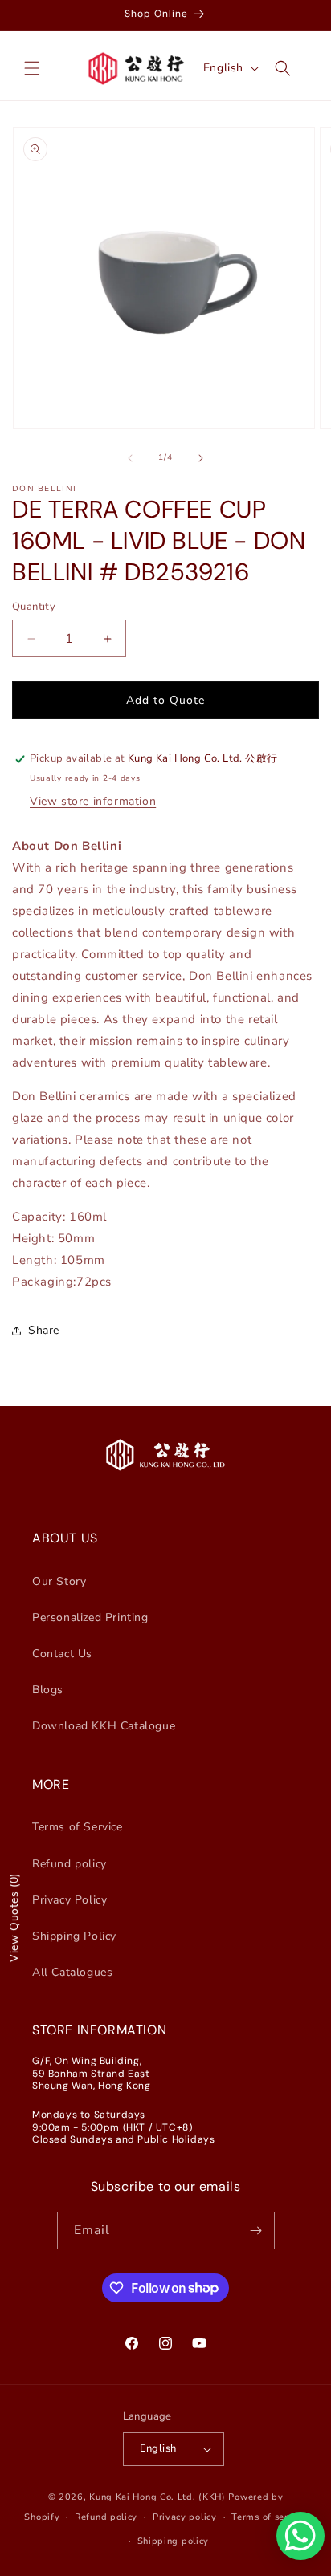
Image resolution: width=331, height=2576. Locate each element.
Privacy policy (185, 2517)
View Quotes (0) (14, 1918)
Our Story (59, 1581)
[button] (32, 68)
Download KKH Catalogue (104, 1726)
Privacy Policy (69, 1900)
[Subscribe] (256, 2231)
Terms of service (269, 2517)
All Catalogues (72, 1972)
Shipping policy (174, 2541)
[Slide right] (201, 458)
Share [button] (44, 1330)
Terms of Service (78, 1827)
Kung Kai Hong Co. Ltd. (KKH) (157, 2497)
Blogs (48, 1690)
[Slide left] (130, 458)
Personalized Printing (90, 1617)
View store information (93, 801)
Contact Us (62, 1654)
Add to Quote (165, 700)
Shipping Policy (74, 1936)
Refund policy (69, 1864)
